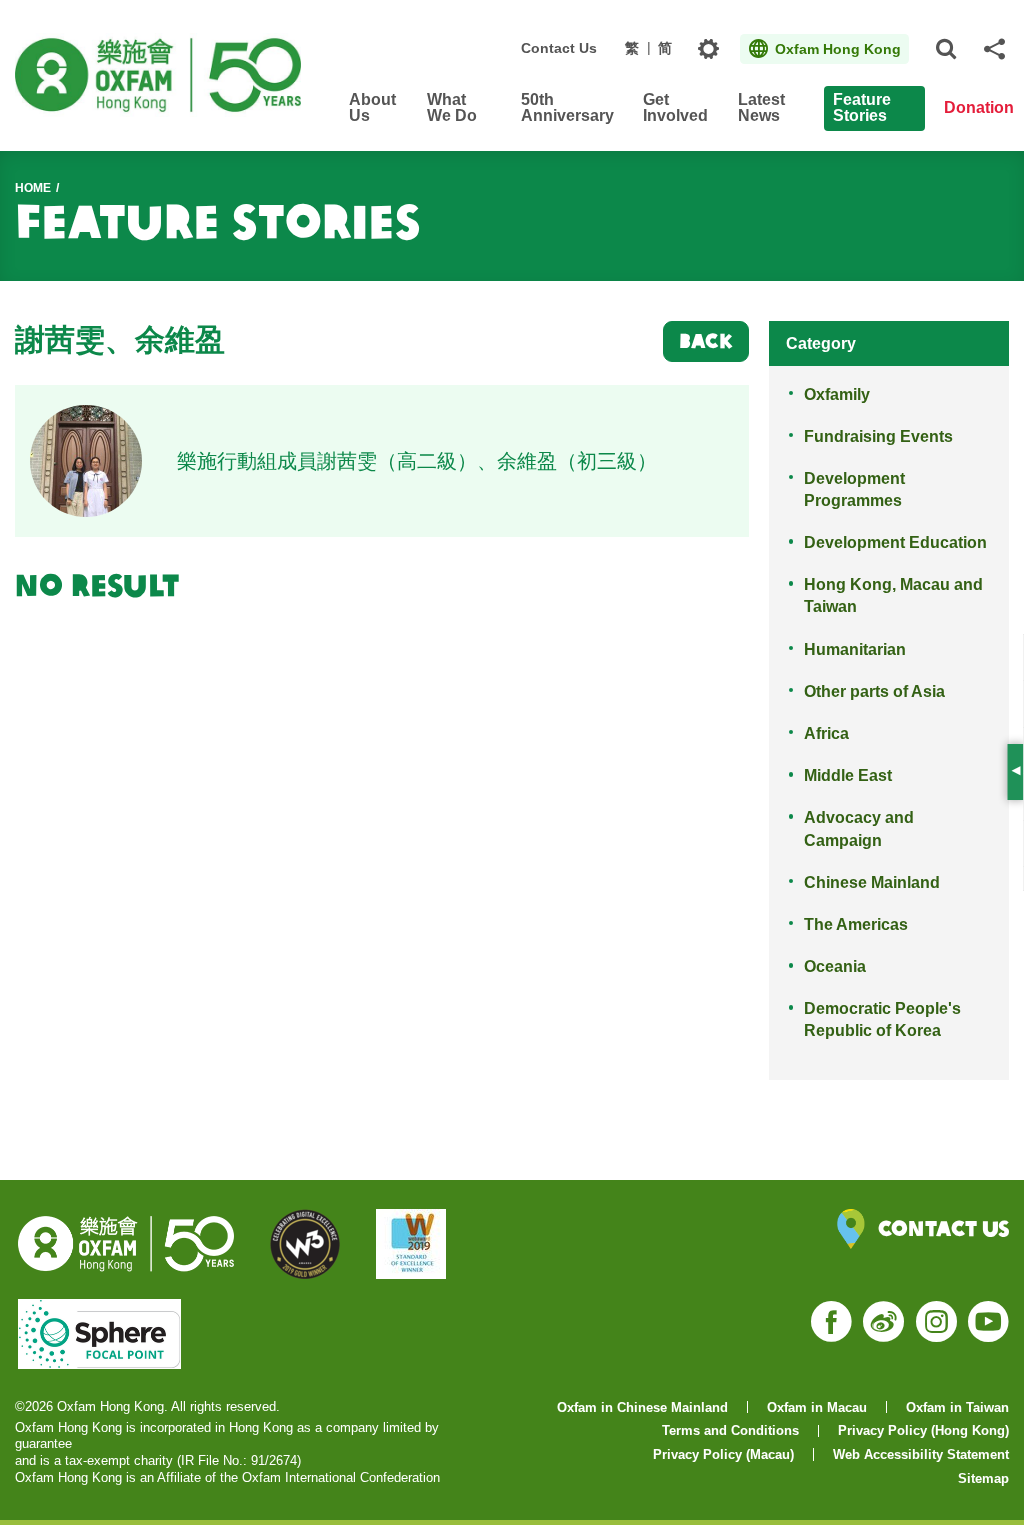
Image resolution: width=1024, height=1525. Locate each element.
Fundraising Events (878, 436)
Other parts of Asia (874, 691)
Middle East (848, 775)
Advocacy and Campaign (859, 828)
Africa (826, 733)
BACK (706, 340)
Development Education (895, 542)
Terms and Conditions (730, 1430)
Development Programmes (854, 489)
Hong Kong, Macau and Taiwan (893, 595)
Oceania (835, 966)
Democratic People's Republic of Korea (882, 1019)
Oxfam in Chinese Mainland (642, 1407)
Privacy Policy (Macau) (723, 1454)
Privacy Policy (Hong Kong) (923, 1430)
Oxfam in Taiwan (957, 1407)
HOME (33, 188)
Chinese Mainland (872, 882)
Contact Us (559, 48)
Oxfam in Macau (817, 1407)
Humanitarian (855, 649)
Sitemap (983, 1478)
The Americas (856, 924)
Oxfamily (837, 394)
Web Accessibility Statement (921, 1454)
